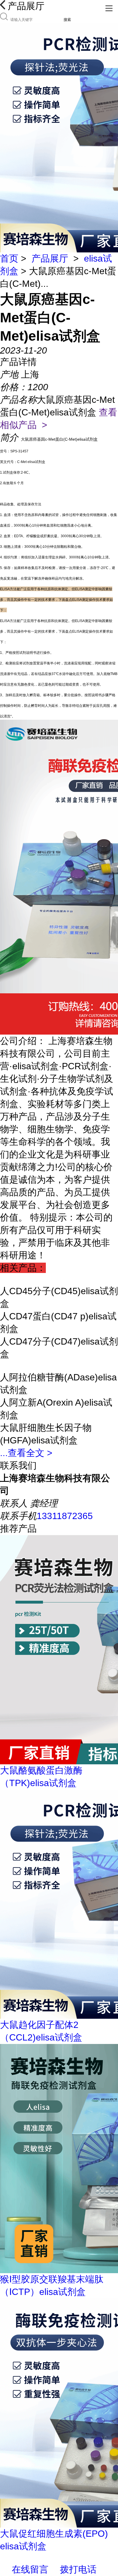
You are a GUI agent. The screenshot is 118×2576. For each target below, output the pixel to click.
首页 (9, 258)
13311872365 (65, 1516)
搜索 (67, 20)
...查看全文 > (26, 1453)
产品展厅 (50, 258)
